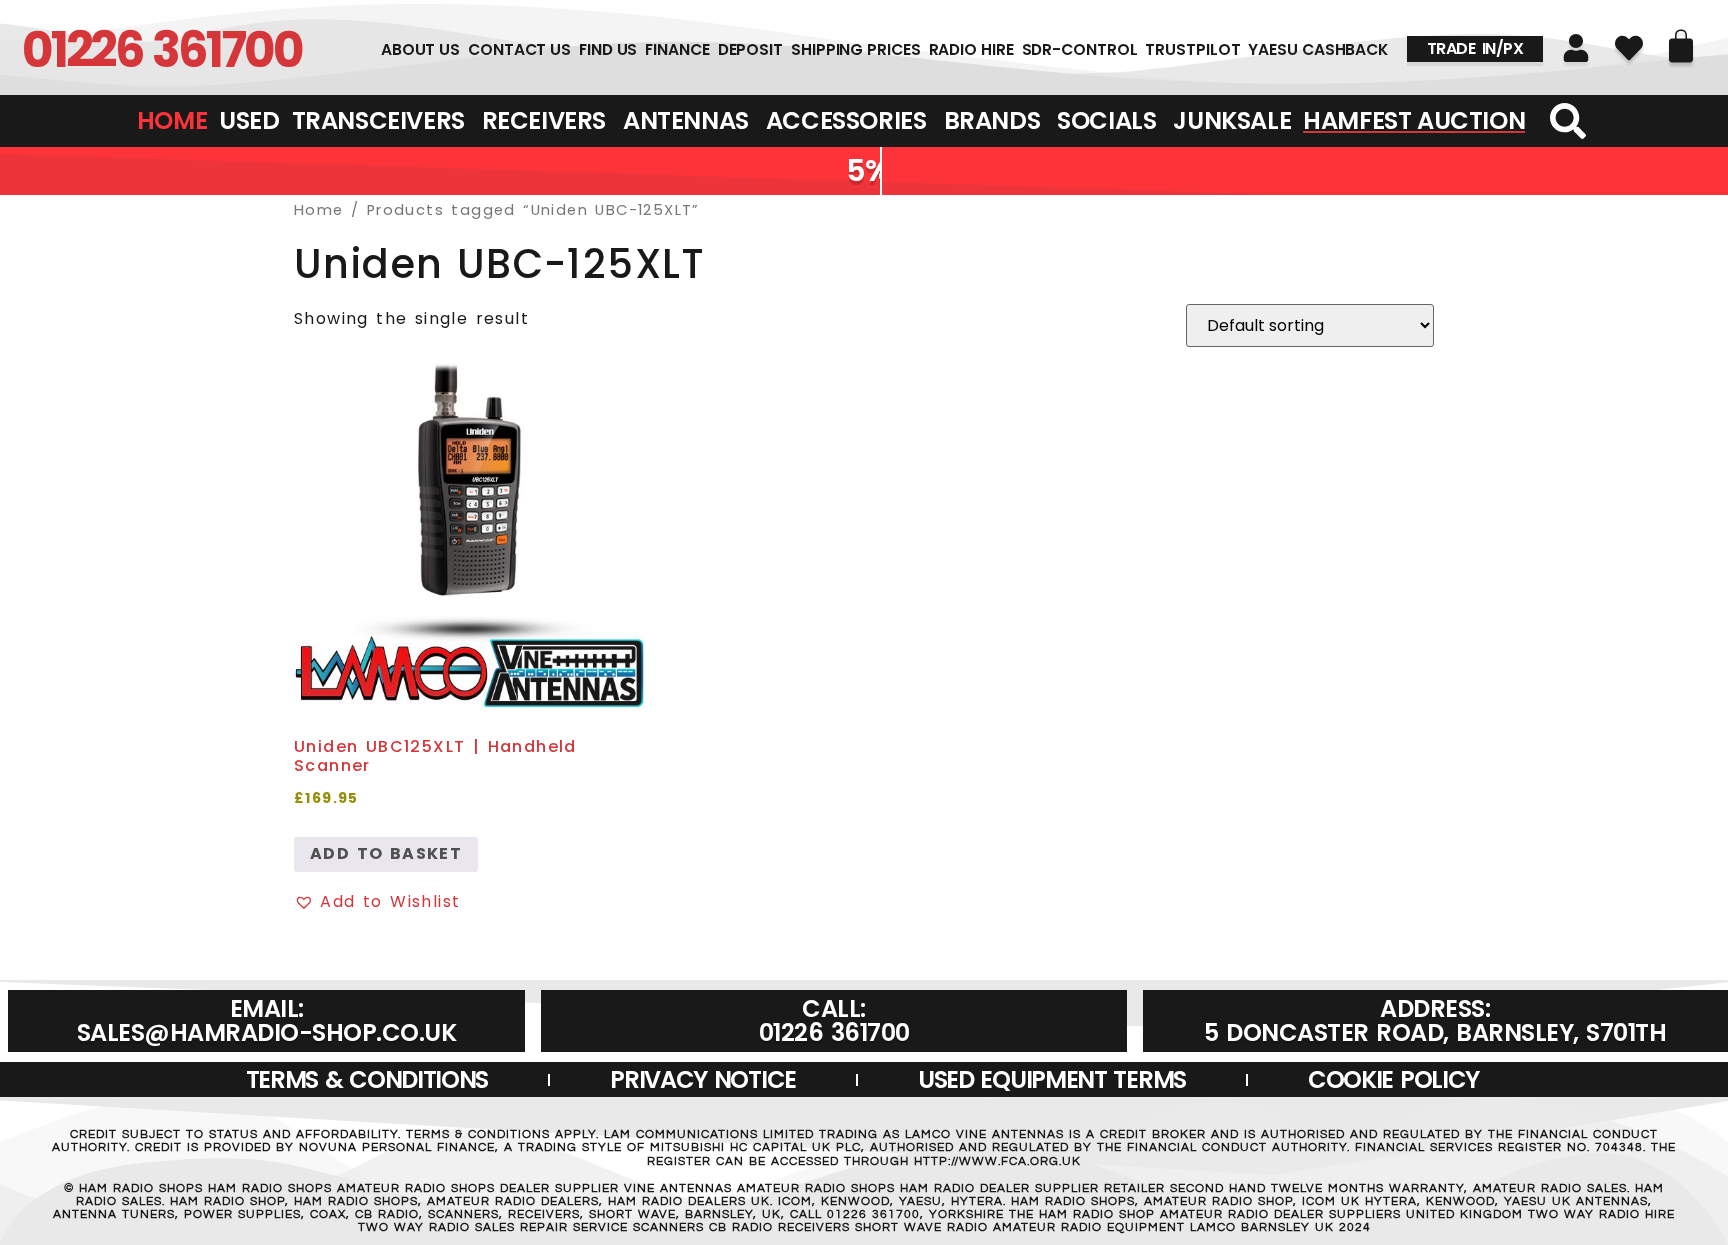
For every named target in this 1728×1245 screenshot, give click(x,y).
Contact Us (519, 50)
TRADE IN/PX (1475, 48)
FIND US (608, 50)
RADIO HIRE (971, 50)
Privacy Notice (703, 1079)
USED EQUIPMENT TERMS (1052, 1079)
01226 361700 (162, 50)
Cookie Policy (1393, 1079)
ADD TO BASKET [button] (386, 853)
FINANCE (677, 50)
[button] (377, 902)
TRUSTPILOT (1192, 50)
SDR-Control (1080, 50)
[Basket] (1681, 46)
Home (319, 210)
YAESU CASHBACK (1318, 50)
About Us (420, 50)
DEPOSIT (750, 50)
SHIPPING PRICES (856, 50)
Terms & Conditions (367, 1079)
